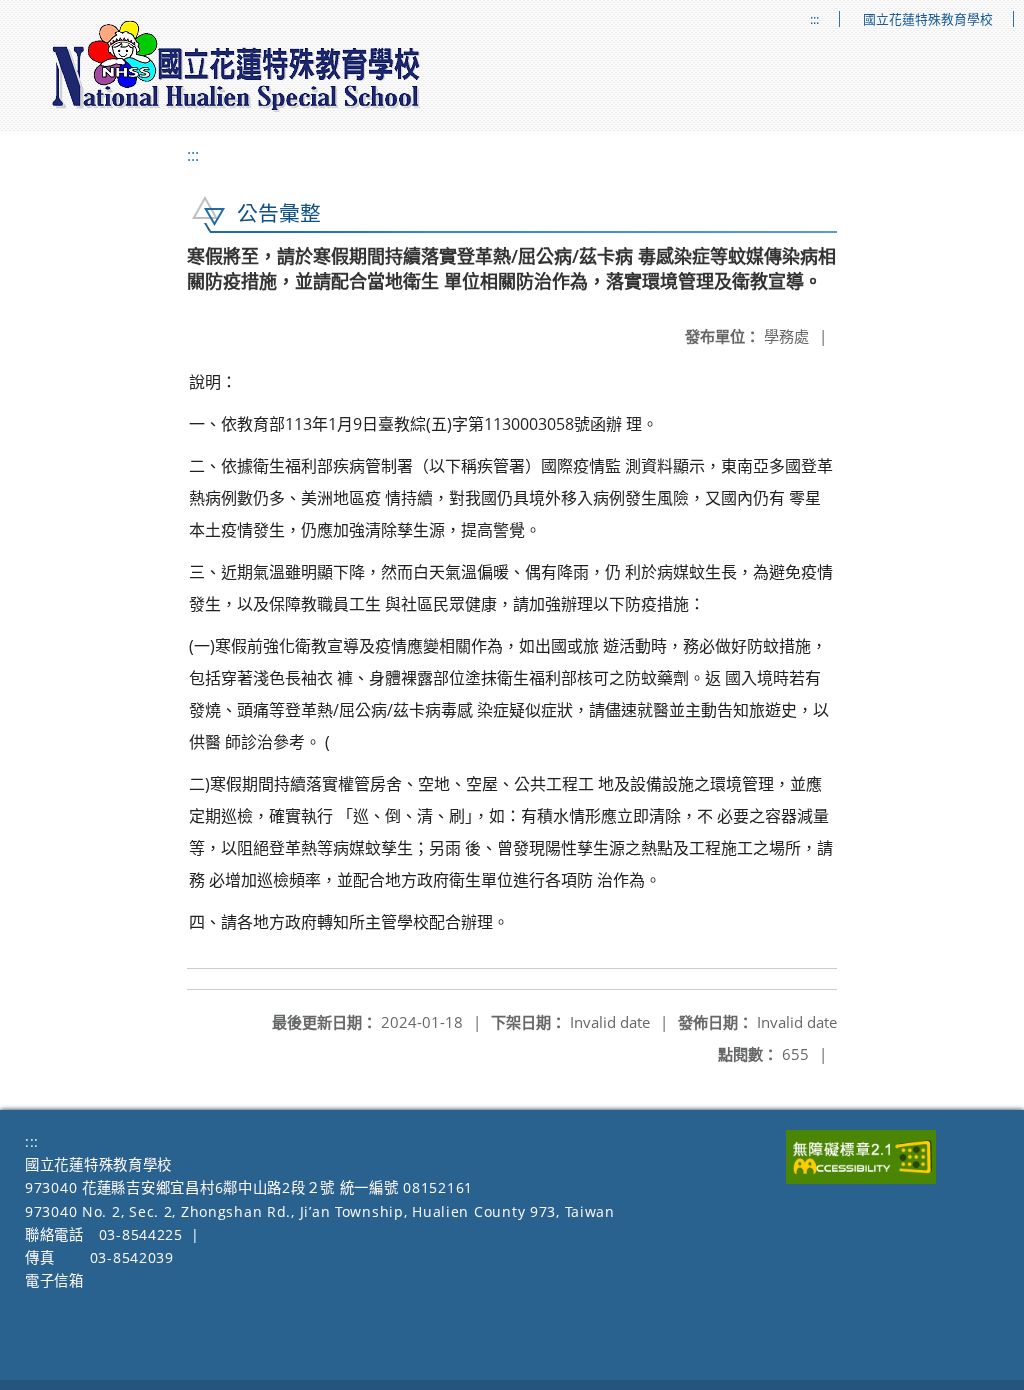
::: (814, 19)
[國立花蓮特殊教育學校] (237, 66)
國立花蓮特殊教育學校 (928, 19)
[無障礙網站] (861, 1178)
